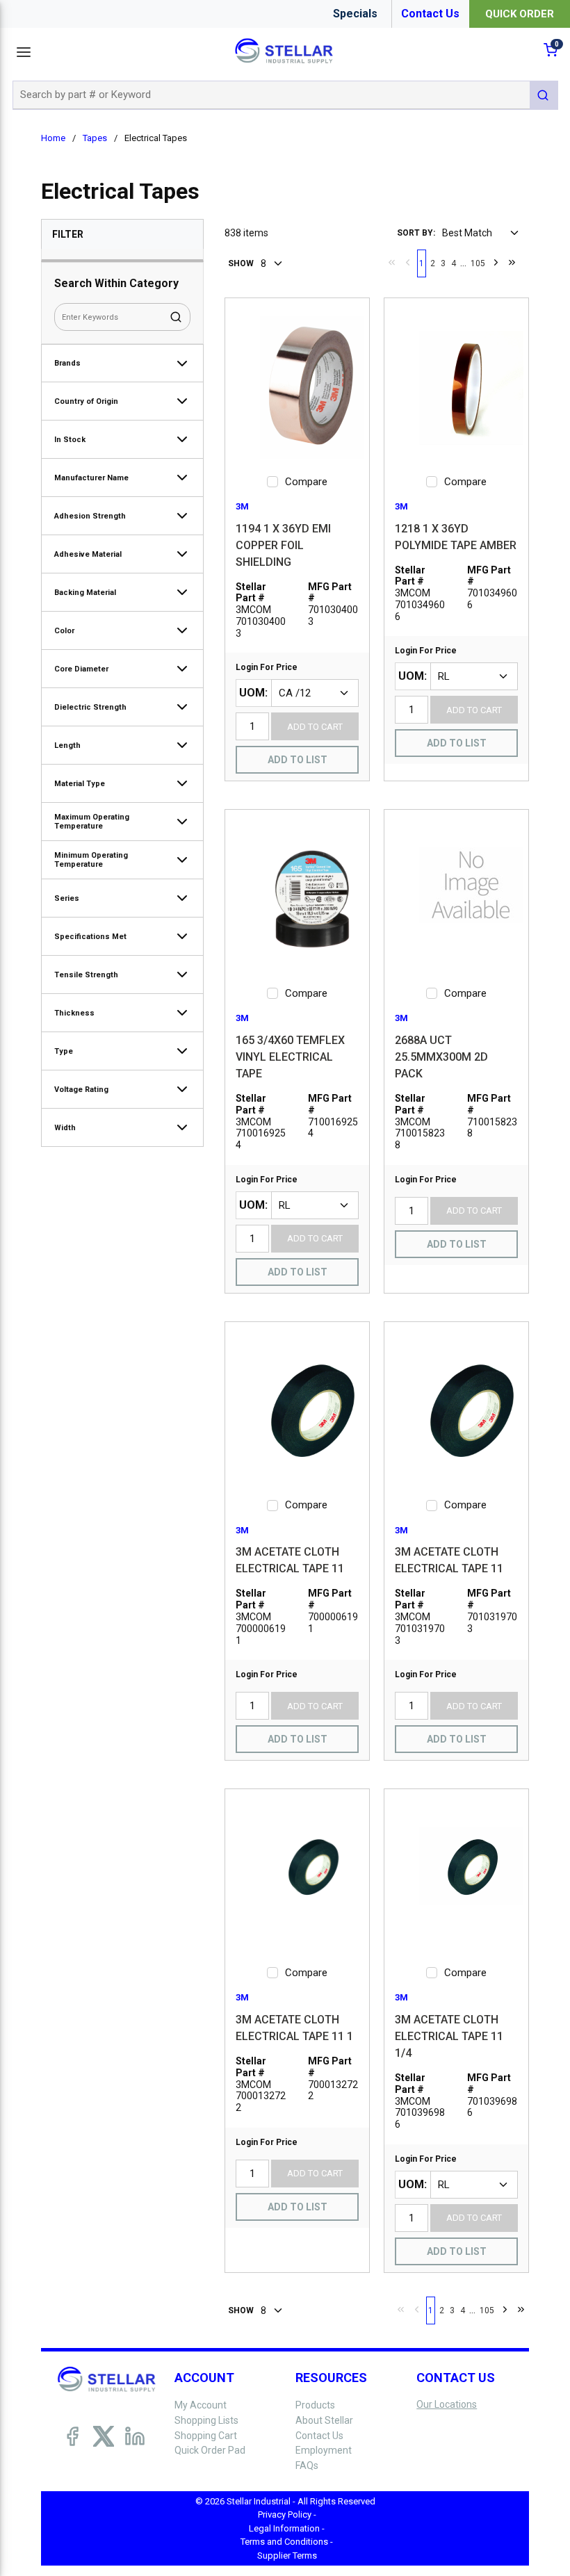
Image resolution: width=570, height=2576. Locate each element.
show (241, 263)
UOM (252, 693)
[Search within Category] (177, 317)
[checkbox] (272, 482)
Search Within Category (116, 283)
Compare (306, 482)
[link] (392, 262)
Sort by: (416, 233)
